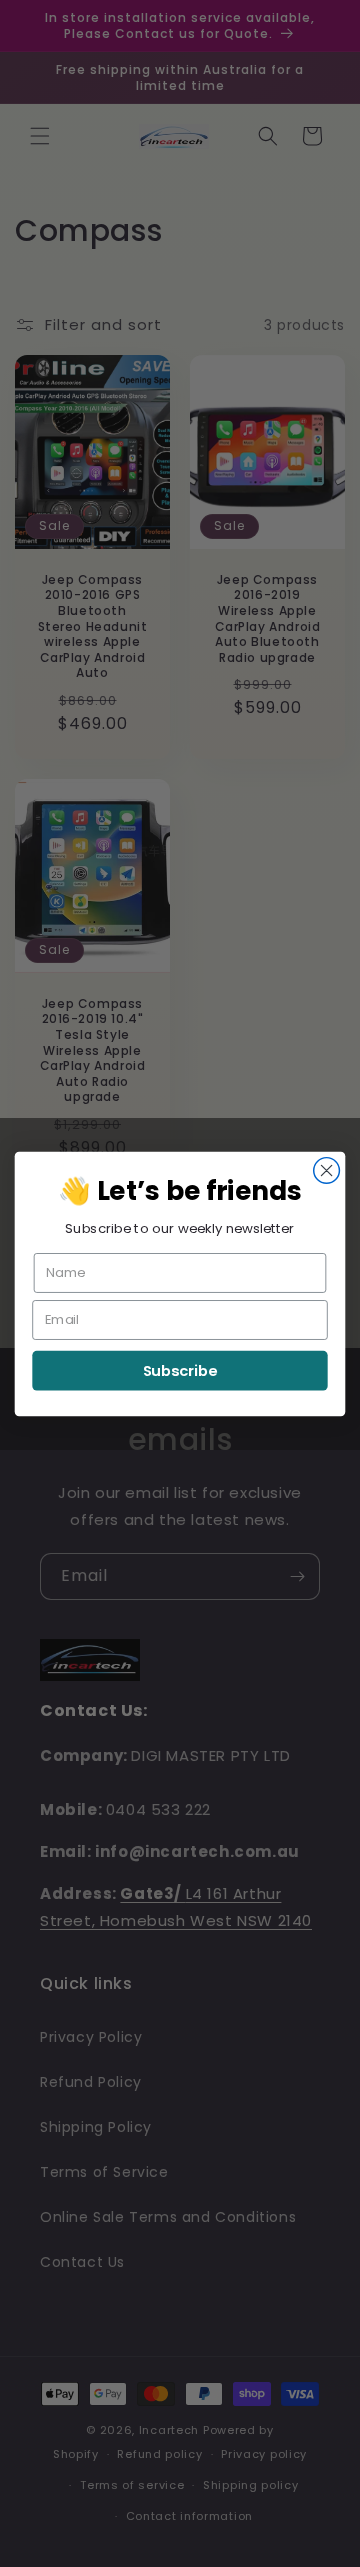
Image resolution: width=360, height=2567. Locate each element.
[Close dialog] (327, 1170)
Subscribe (180, 1370)
